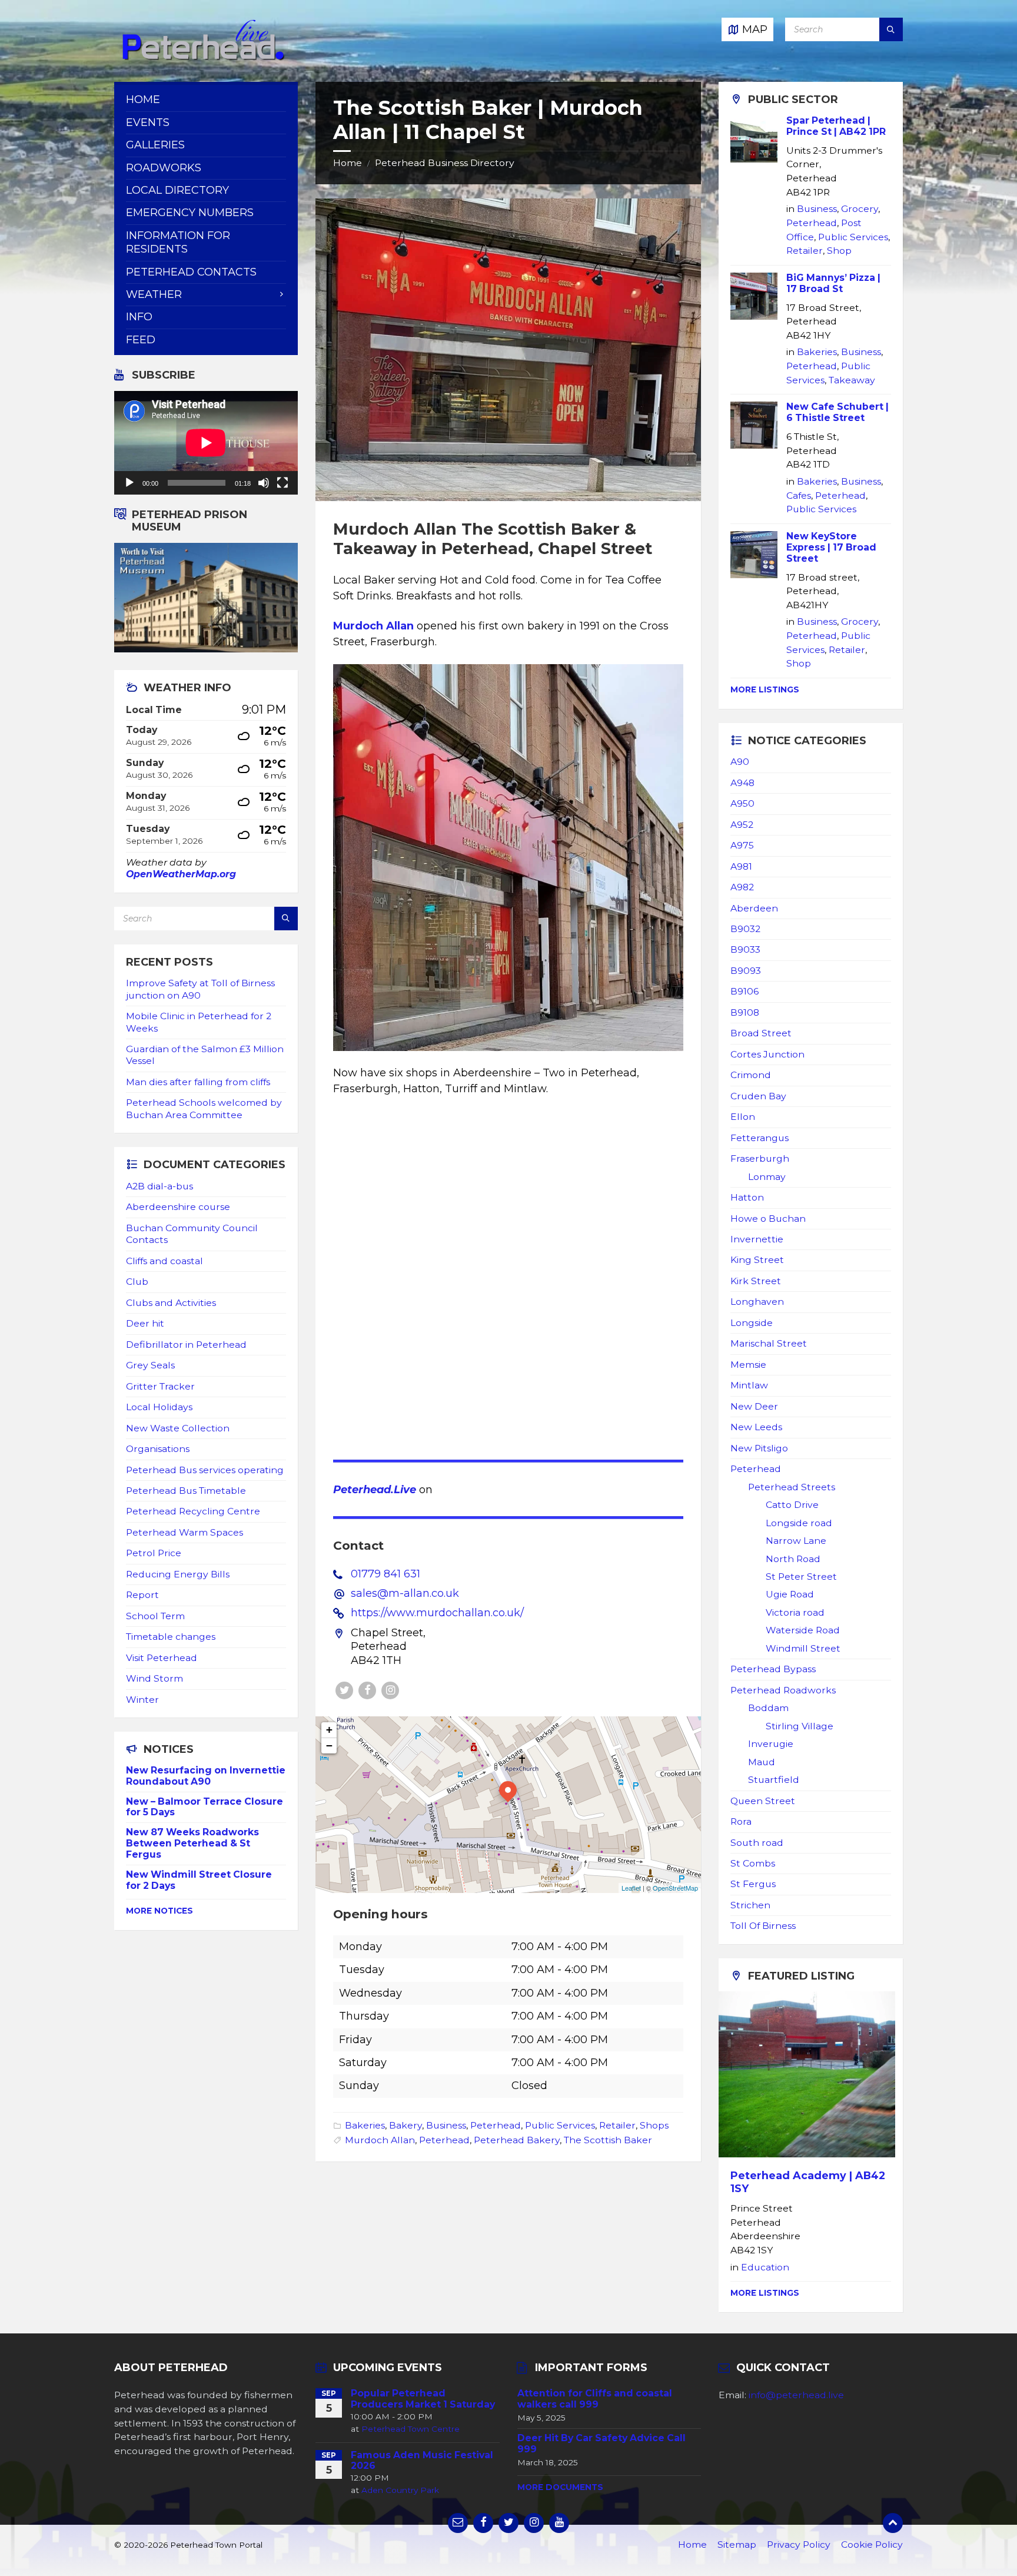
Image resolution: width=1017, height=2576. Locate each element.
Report (142, 1595)
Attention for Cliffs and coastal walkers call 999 (595, 2399)
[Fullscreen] (282, 483)
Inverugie (771, 1744)
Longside (752, 1323)
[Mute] (264, 483)
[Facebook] (367, 1690)
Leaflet (631, 1888)
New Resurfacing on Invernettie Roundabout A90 (206, 1776)
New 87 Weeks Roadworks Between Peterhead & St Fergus (192, 1843)
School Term (155, 1616)
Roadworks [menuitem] (164, 168)
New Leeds (756, 1427)
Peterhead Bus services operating (205, 1470)
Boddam (768, 1708)
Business (446, 2125)
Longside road (799, 1523)
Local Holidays (159, 1407)
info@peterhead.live (796, 2395)
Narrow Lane (796, 1541)
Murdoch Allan (373, 626)
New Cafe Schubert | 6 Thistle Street (837, 412)
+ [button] (329, 1730)
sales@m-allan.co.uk (405, 1593)
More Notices (159, 1911)
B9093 (746, 971)
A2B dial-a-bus (159, 1186)
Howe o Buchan (768, 1219)
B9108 (745, 1012)
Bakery (406, 2125)
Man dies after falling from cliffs (198, 1082)
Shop (839, 251)
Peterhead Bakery (517, 2140)
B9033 (745, 949)
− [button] (329, 1745)
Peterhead (496, 2125)
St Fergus (753, 1884)
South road (757, 1843)
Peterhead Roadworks (783, 1690)
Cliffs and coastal (164, 1261)
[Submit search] (891, 29)
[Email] (458, 2523)
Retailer (617, 2125)
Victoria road (795, 1612)
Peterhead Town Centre (411, 2429)
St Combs (753, 1863)
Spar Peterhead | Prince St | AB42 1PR (836, 126)
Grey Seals (150, 1365)
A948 (742, 783)
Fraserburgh (760, 1158)
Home (348, 163)
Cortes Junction (767, 1054)
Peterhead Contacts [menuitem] (191, 272)
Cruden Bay (758, 1096)
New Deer (754, 1406)
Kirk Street (756, 1281)
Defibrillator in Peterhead (186, 1345)
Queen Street (763, 1801)
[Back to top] (893, 2523)
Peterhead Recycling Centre (193, 1511)
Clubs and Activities (171, 1303)
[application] (206, 443)
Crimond (751, 1075)
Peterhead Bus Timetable (186, 1491)
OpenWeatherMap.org (181, 874)
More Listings (765, 689)
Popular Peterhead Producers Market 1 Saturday (423, 2399)
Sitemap (737, 2544)
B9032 (745, 929)
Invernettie (757, 1239)
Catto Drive (792, 1505)
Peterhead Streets (792, 1487)
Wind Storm (154, 1678)
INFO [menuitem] (139, 317)
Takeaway (852, 380)
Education (765, 2267)
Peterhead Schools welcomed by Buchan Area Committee (204, 1108)
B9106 (745, 991)
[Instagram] (390, 1690)
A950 (742, 803)
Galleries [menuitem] (155, 145)
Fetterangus (760, 1138)
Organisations (158, 1449)
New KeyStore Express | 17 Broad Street (831, 547)
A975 (742, 845)
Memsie (748, 1365)
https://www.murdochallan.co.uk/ (437, 1613)
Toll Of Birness (763, 1926)
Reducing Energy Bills (178, 1574)
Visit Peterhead (162, 1658)
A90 (740, 762)
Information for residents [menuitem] (178, 242)
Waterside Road (803, 1630)
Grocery (860, 209)
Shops (654, 2125)
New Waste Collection (178, 1428)
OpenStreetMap (675, 1888)
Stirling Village (800, 1726)
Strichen (750, 1905)
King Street (757, 1260)
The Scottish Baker (608, 2140)
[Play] (129, 483)
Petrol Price (154, 1553)
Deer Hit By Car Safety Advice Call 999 (601, 2444)
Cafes (799, 495)
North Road (793, 1559)
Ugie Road (790, 1594)
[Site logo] (202, 58)
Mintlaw (749, 1385)
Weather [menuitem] (154, 294)
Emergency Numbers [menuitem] (190, 213)
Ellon (743, 1117)
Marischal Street (769, 1343)
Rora (741, 1821)
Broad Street (761, 1033)
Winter (142, 1700)
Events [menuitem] (148, 122)
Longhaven (757, 1302)
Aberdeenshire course (178, 1207)
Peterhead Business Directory (445, 163)
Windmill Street (803, 1648)
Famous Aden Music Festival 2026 (422, 2461)
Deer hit (145, 1323)
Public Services (560, 2125)
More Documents (560, 2487)
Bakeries (365, 2125)
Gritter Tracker (160, 1386)
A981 (741, 866)
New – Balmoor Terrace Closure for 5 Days (205, 1807)
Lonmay (767, 1177)
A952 (742, 825)
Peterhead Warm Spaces (185, 1532)
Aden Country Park (400, 2490)
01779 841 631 (385, 1574)
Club (137, 1282)
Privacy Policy (799, 2544)
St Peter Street (801, 1577)
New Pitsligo (759, 1448)
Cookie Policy (872, 2544)
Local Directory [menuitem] (177, 190)
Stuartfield (774, 1780)
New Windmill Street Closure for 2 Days (199, 1880)
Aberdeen (754, 908)
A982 (742, 887)
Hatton (747, 1197)
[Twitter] (344, 1690)
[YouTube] (559, 2523)
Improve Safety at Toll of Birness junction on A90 (200, 989)
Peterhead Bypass (773, 1669)
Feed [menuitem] (141, 340)
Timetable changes (171, 1637)
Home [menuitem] (143, 100)
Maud (762, 1762)
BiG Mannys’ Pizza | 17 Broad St (833, 283)
